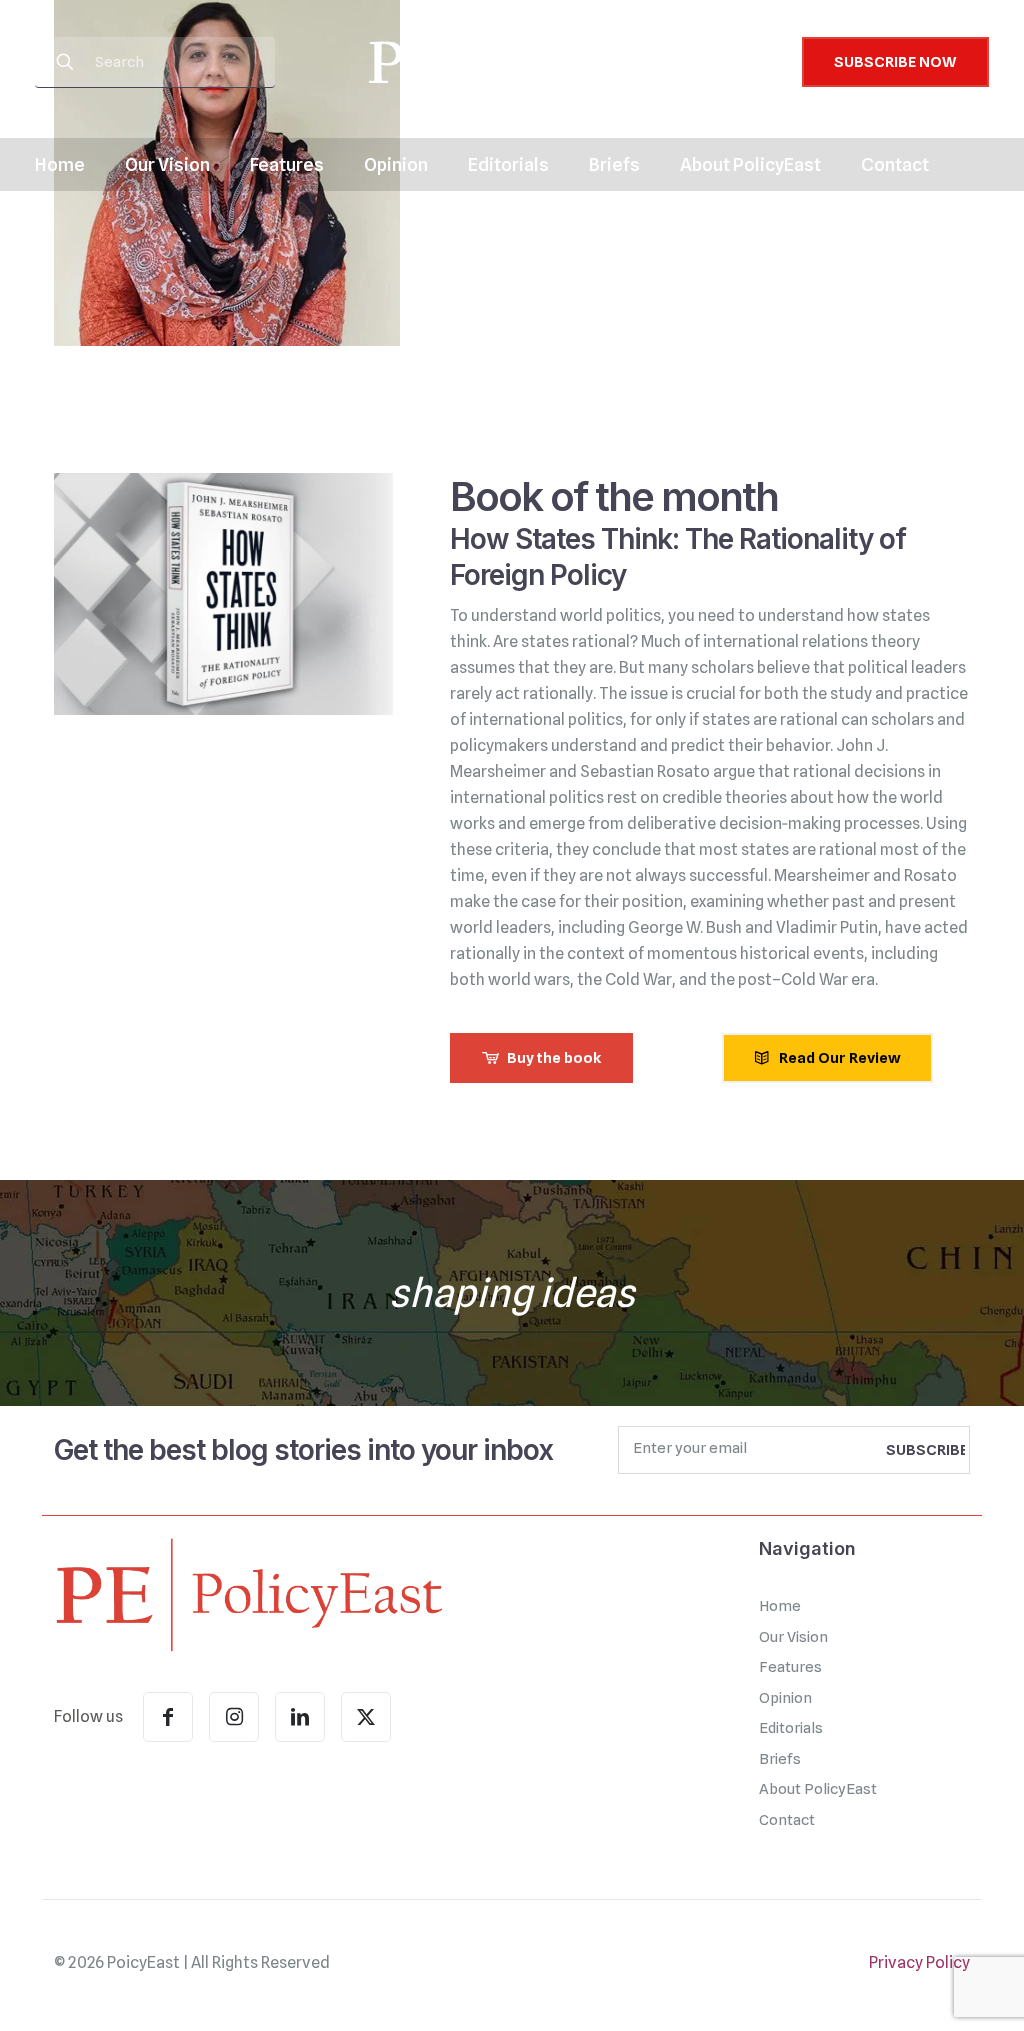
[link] (248, 1594)
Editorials (791, 1728)
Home (780, 1606)
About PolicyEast (818, 1789)
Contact (787, 1820)
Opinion (785, 1698)
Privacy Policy (919, 1962)
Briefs (780, 1759)
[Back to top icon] (928, 1990)
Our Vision (793, 1637)
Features (790, 1667)
